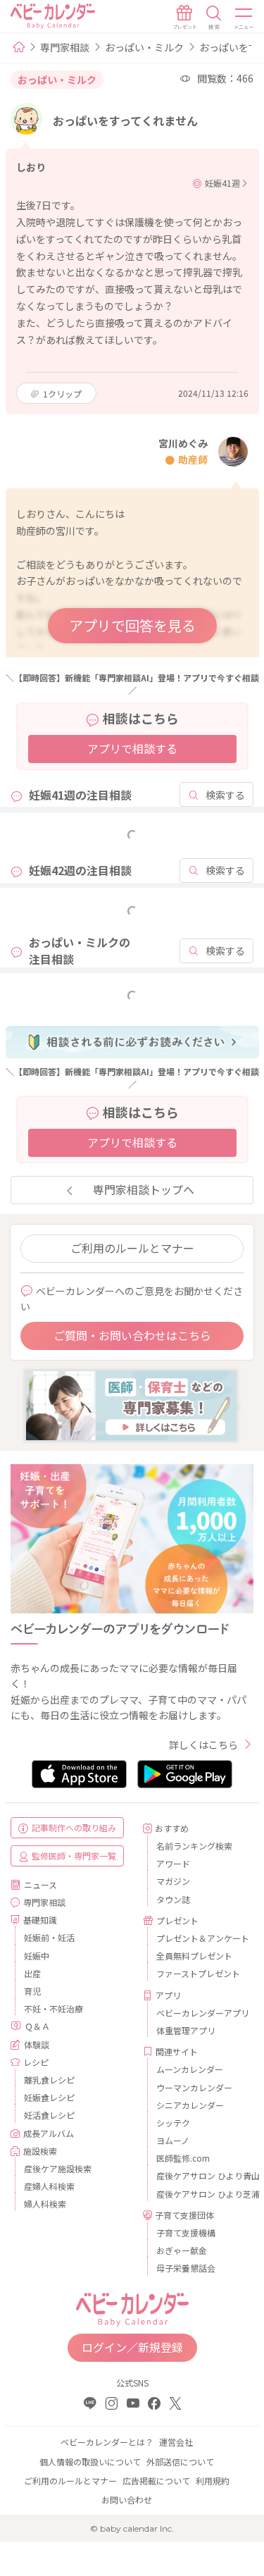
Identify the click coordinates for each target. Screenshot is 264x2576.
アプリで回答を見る (132, 625)
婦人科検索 (45, 2204)
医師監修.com (183, 2158)
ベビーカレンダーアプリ (200, 2013)
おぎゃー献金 (182, 2250)
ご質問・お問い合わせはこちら (132, 1335)
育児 (32, 1991)
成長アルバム (49, 2133)
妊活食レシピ (49, 2115)
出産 (32, 1973)
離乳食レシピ (49, 2080)
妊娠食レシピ (49, 2097)
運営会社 (176, 2442)
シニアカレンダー (190, 2105)
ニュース (40, 1884)
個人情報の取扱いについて (90, 2462)
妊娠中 (37, 1956)
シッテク (173, 2123)
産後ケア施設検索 (58, 2168)
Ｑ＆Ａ (37, 2026)
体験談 (37, 2044)
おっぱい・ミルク (144, 47)
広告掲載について (156, 2481)
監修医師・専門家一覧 (74, 1856)
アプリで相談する (132, 748)
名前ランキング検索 (194, 1846)
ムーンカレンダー (190, 2069)
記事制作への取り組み (74, 1827)
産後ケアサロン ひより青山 (200, 2175)
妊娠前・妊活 (49, 1937)
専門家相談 (65, 47)
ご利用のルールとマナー (132, 1248)
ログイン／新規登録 (132, 2347)
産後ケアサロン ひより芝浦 (200, 2194)
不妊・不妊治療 (54, 2008)
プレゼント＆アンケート (200, 1938)
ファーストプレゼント (198, 1973)
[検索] (214, 18)
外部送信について (180, 2462)
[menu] (244, 18)
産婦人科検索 (49, 2186)
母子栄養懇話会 (186, 2268)
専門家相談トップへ (144, 1189)
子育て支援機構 (186, 2233)
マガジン (173, 1881)
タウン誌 (173, 1899)
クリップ (62, 394)
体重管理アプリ (186, 2030)
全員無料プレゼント (194, 1956)
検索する (225, 795)
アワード (173, 1863)
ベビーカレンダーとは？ (107, 2442)
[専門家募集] (131, 1404)
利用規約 (213, 2481)
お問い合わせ (127, 2500)
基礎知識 (40, 1920)
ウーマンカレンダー (194, 2087)
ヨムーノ (173, 2140)
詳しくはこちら (203, 1745)
